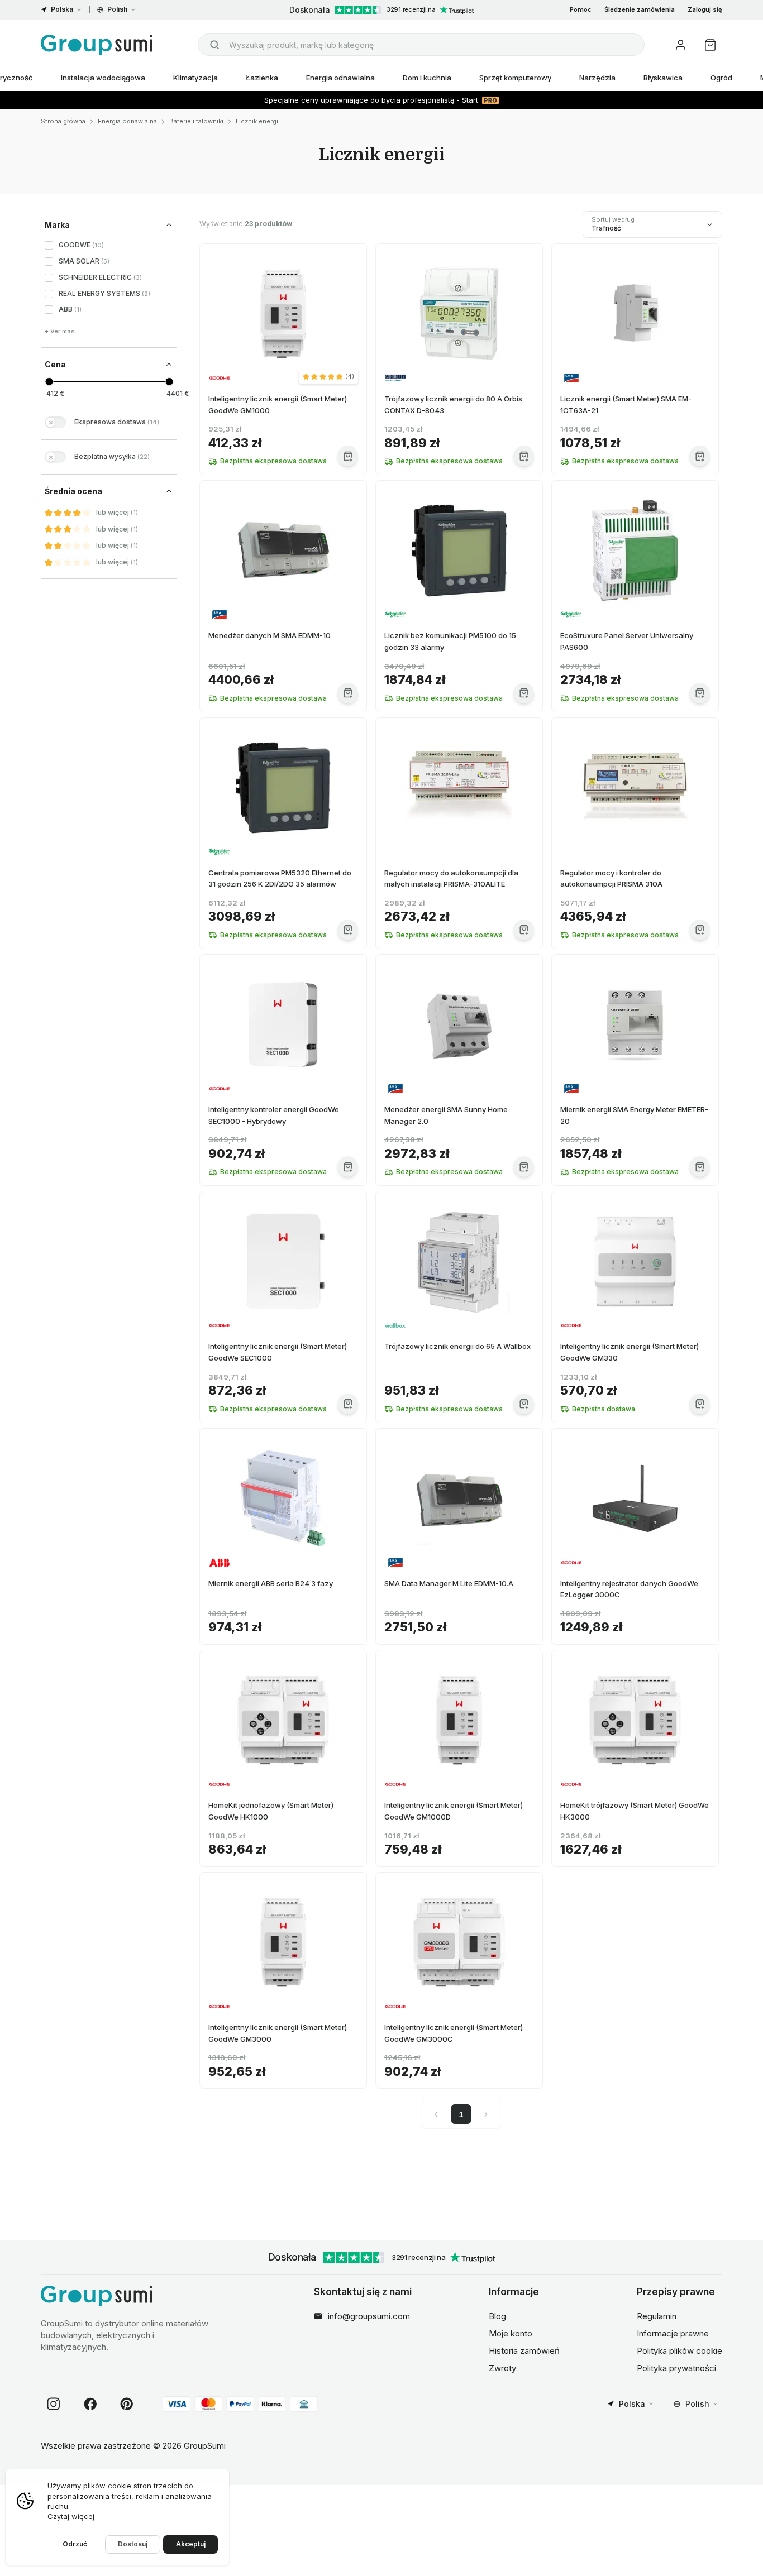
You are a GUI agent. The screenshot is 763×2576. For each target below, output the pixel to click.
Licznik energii (258, 121)
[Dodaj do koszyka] (348, 456)
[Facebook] (90, 2404)
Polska (62, 9)
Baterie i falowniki (196, 121)
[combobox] (421, 45)
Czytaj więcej (71, 2516)
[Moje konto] (681, 45)
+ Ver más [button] (60, 331)
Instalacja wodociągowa (103, 78)
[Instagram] (54, 2404)
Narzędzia (597, 78)
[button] (328, 376)
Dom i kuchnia (427, 78)
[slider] (49, 382)
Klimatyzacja (195, 78)
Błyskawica (663, 78)
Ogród (721, 78)
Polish (117, 9)
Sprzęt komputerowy (515, 78)
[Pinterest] (127, 2404)
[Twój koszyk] (710, 45)
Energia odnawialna (340, 78)
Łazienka (262, 78)
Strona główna (63, 121)
